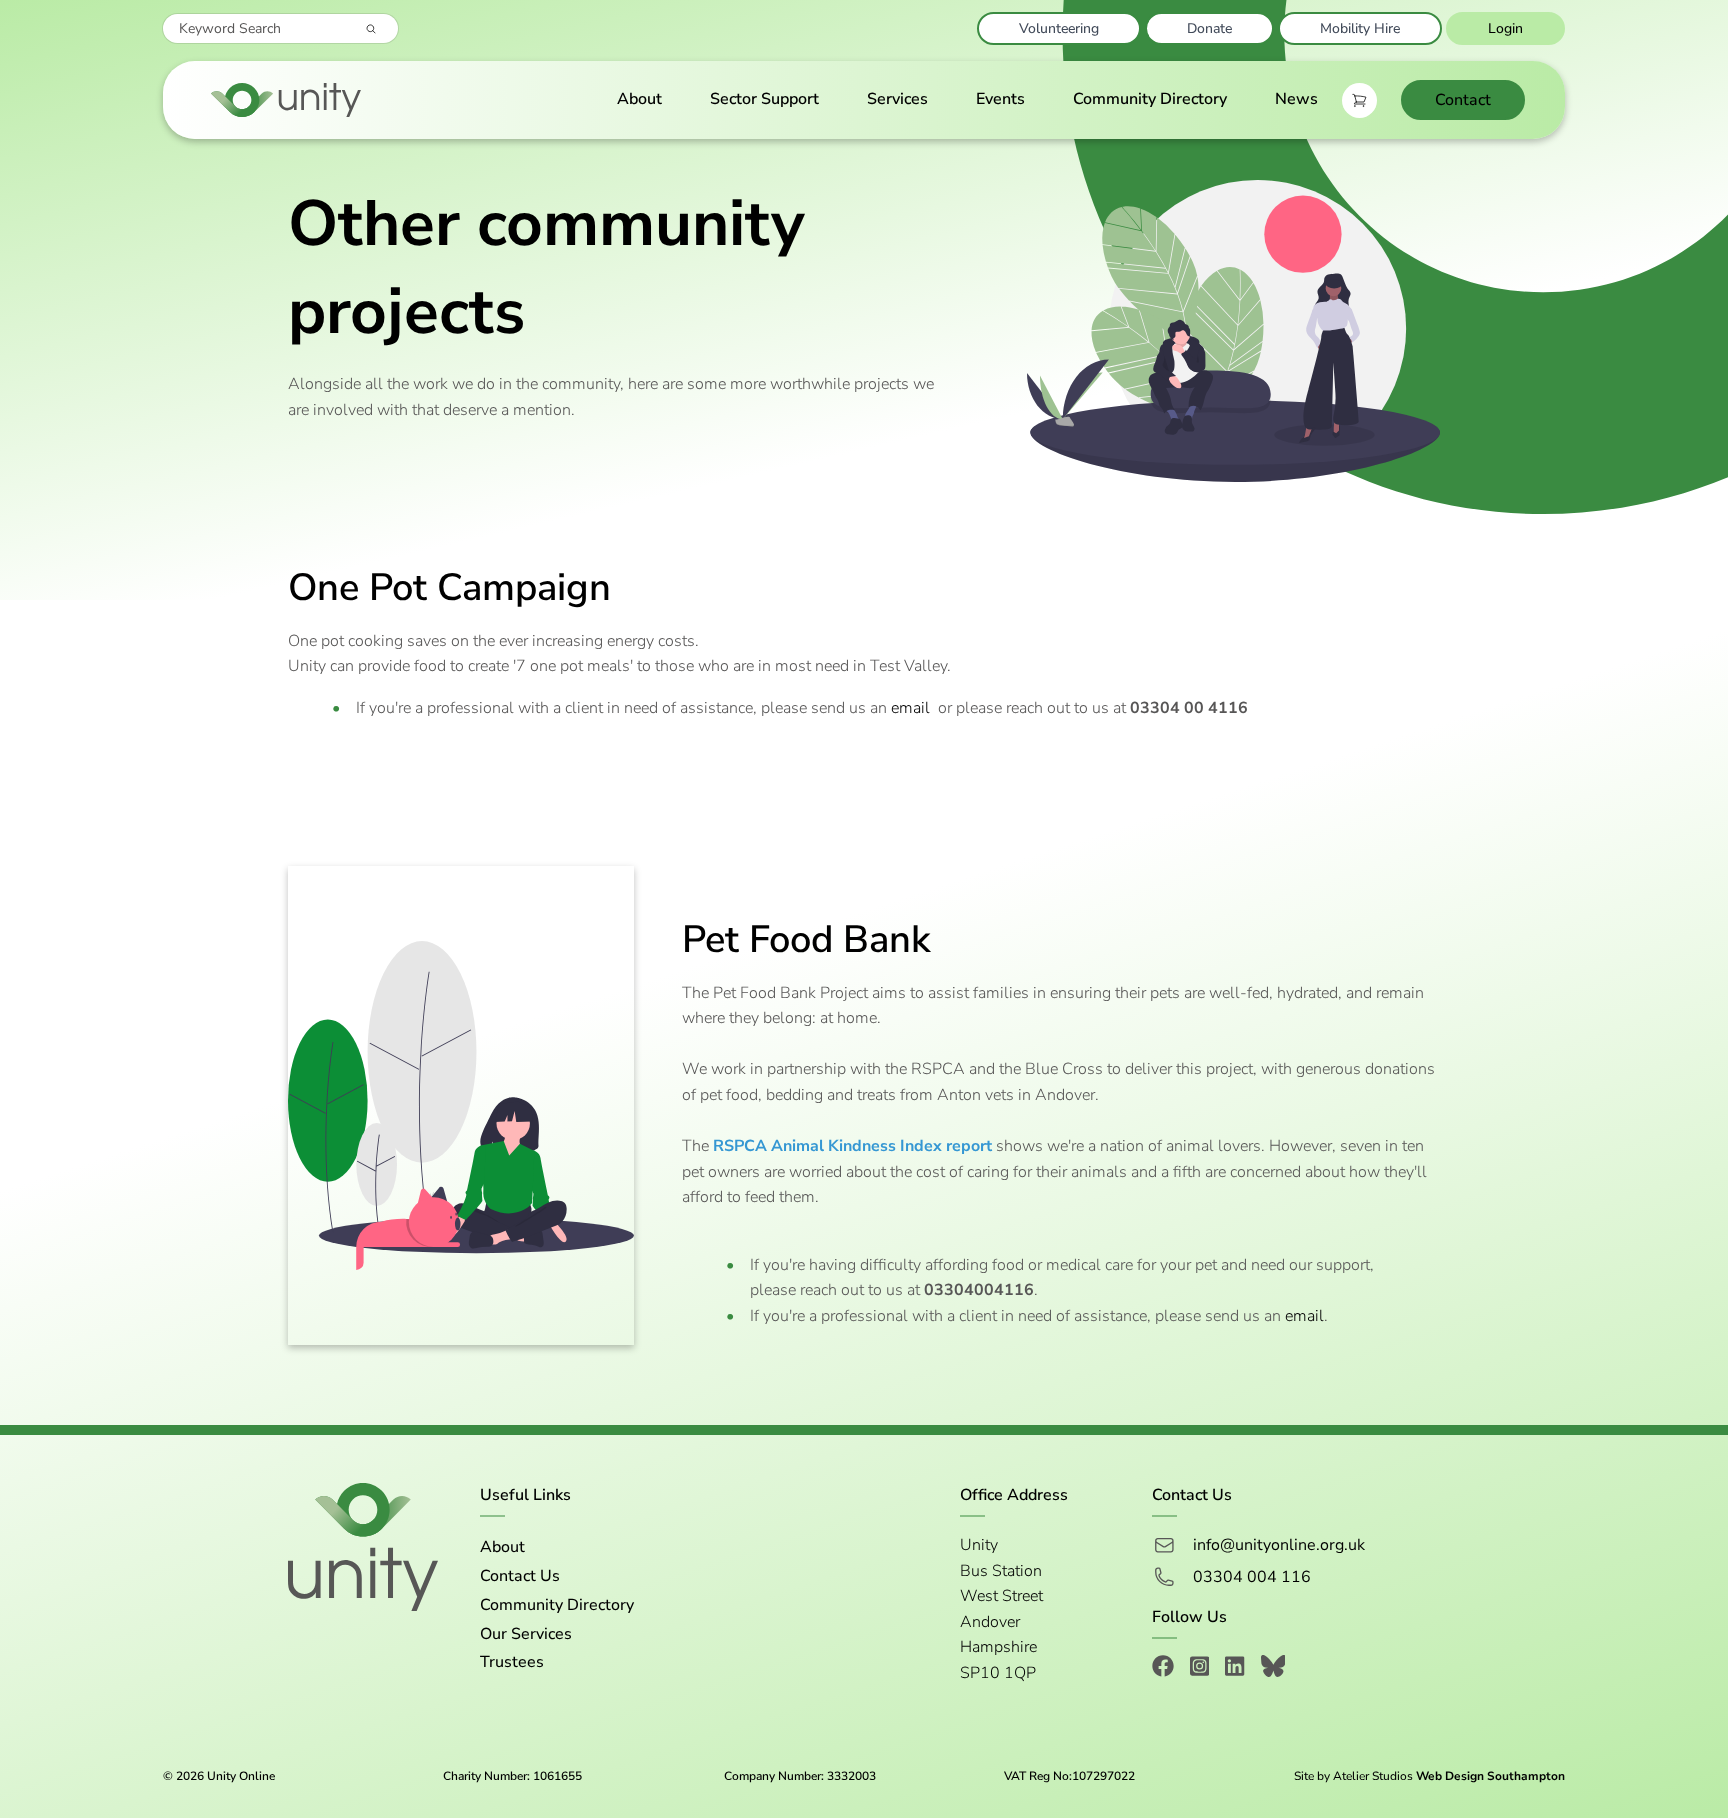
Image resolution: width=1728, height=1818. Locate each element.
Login (1505, 28)
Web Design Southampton (1490, 1776)
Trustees (512, 1662)
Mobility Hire (1360, 28)
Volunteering (1059, 28)
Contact (1463, 100)
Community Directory (1150, 99)
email (910, 708)
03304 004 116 (1252, 1577)
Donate (1209, 28)
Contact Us (520, 1576)
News (1296, 99)
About (639, 99)
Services (897, 99)
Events (1000, 99)
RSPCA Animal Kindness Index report (852, 1146)
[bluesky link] (1273, 1669)
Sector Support (764, 99)
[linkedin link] (1234, 1669)
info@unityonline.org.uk (1279, 1545)
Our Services (526, 1634)
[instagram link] (1199, 1669)
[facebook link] (1163, 1669)
